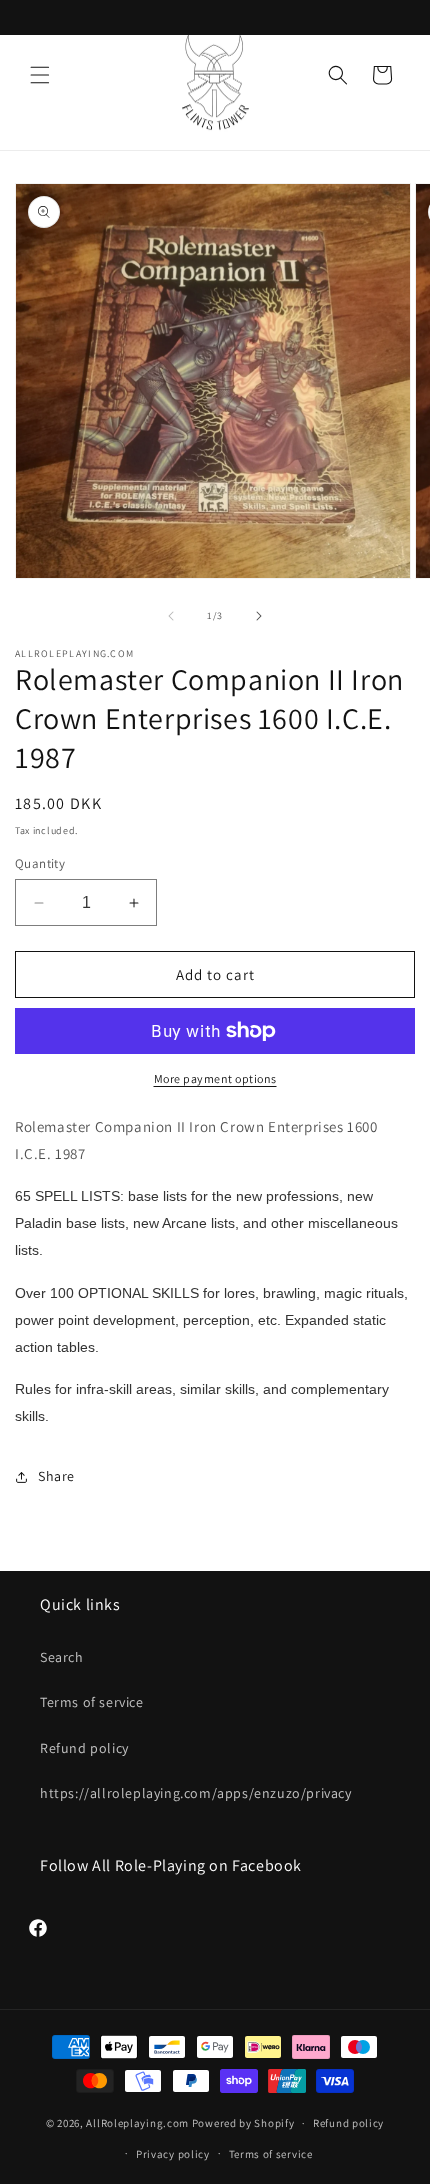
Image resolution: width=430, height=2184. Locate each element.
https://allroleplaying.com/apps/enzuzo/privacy (196, 1793)
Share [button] (56, 1476)
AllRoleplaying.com (137, 2123)
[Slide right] (259, 616)
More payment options (215, 1078)
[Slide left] (171, 616)
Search (62, 1657)
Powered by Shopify (243, 2123)
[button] (40, 75)
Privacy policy (173, 2154)
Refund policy (84, 1748)
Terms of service (92, 1702)
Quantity (40, 863)
